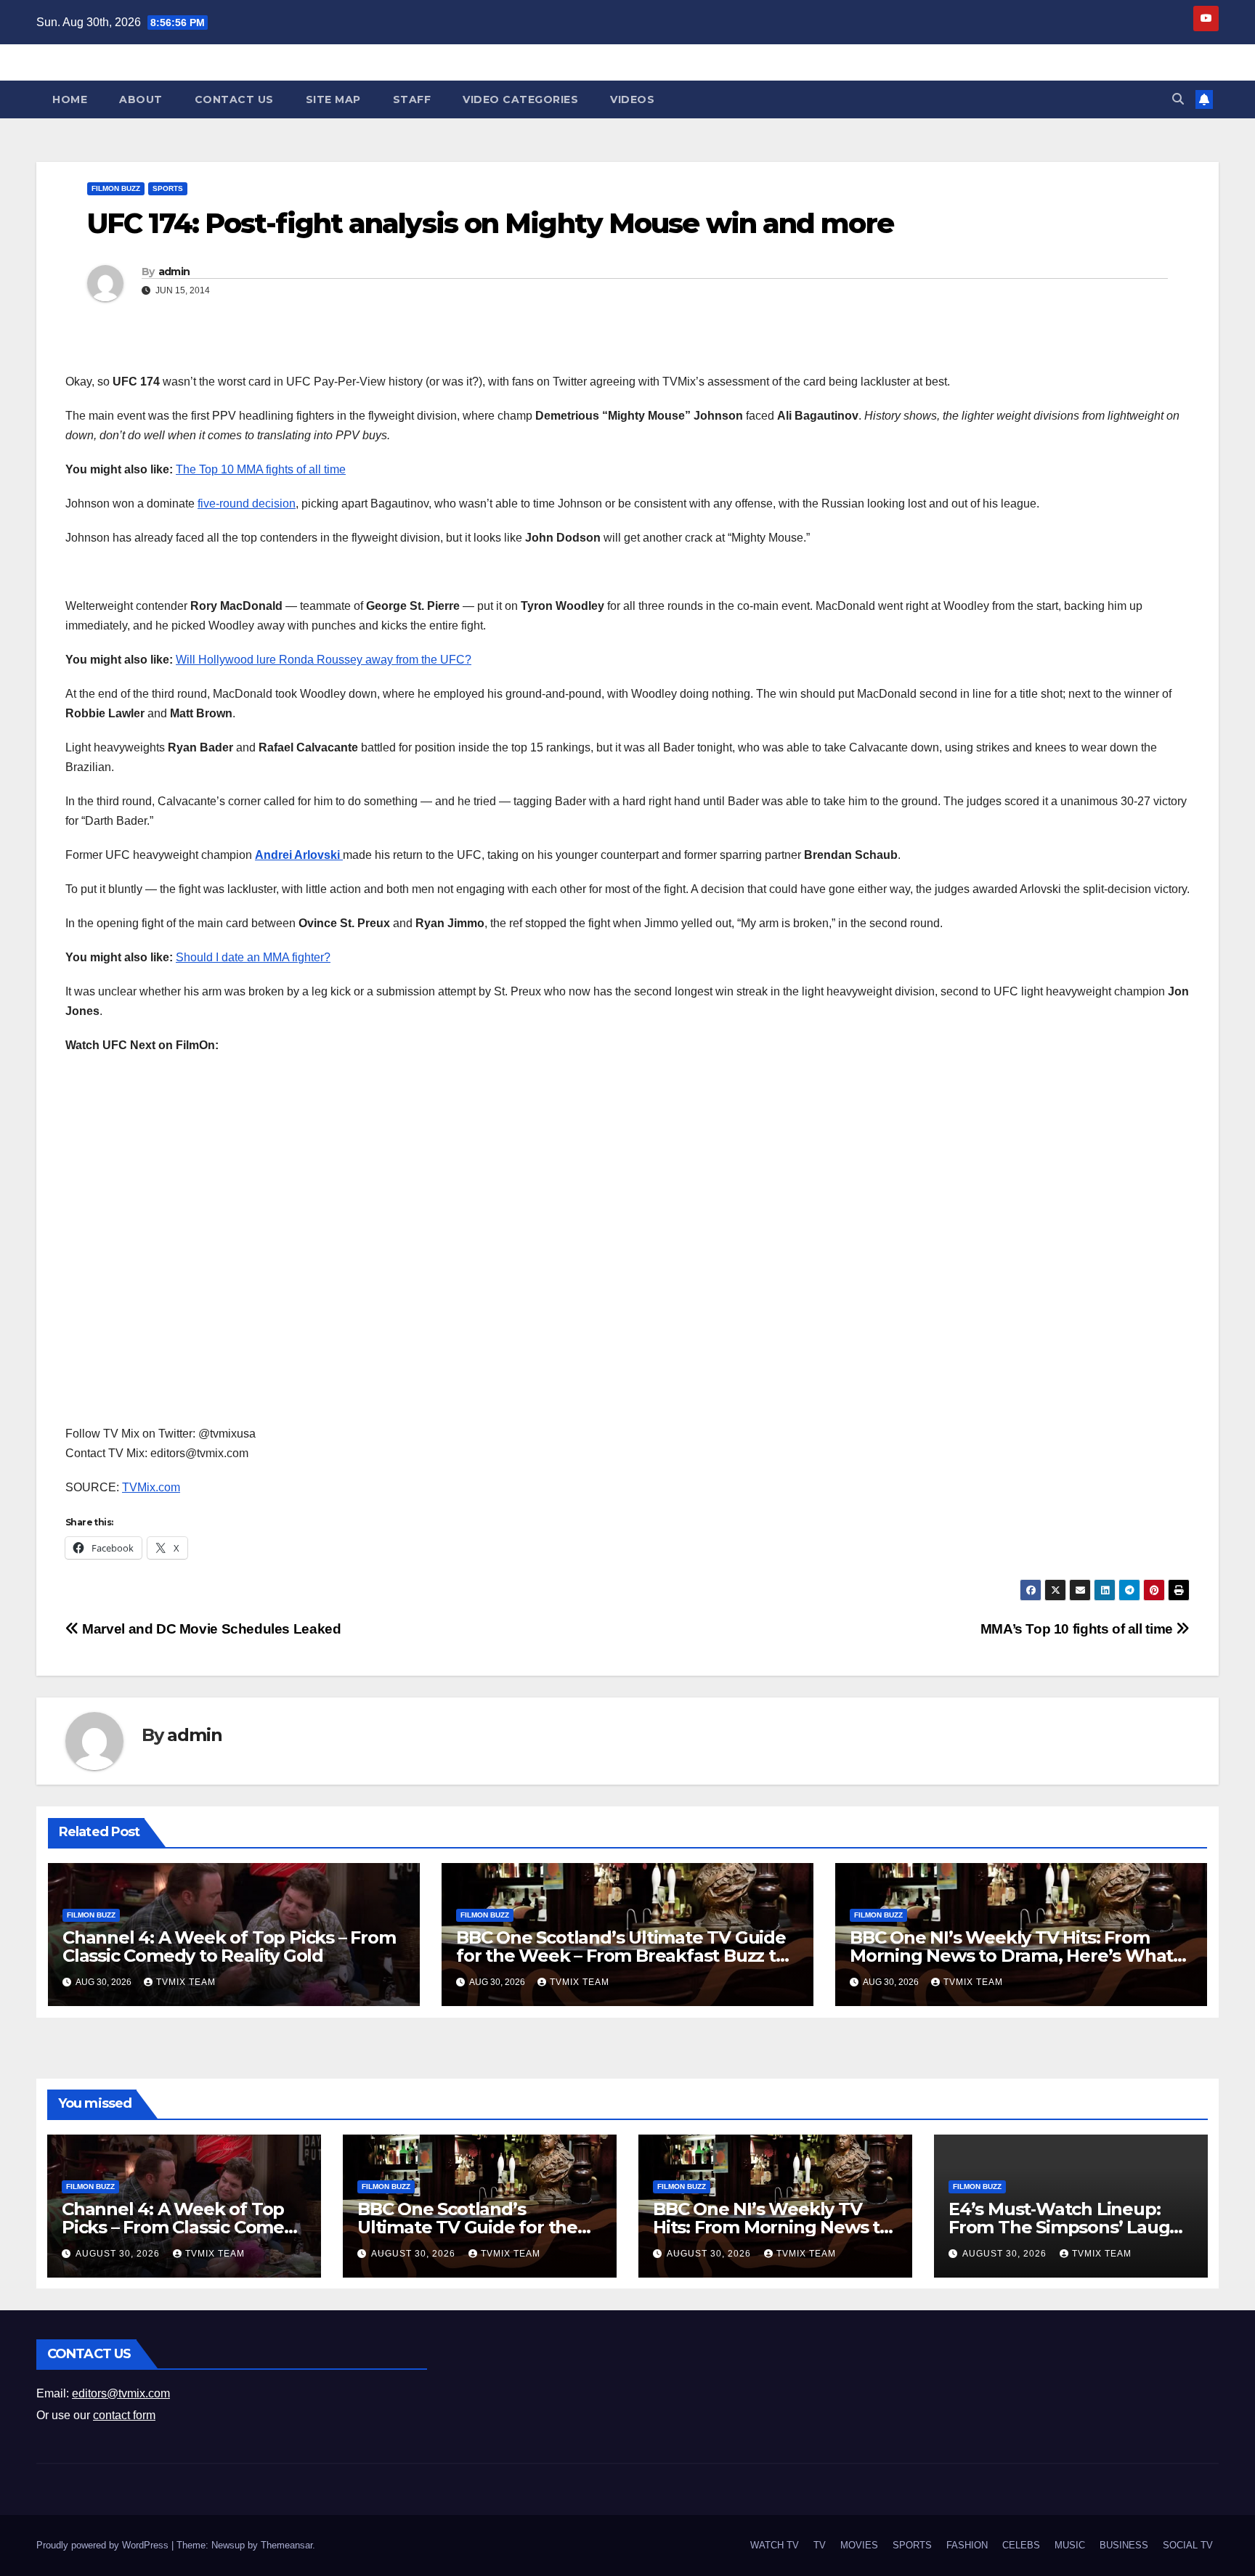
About (141, 99)
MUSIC (1070, 2545)
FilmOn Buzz (116, 188)
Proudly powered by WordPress (104, 2545)
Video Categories (520, 99)
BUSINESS (1124, 2545)
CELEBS (1021, 2545)
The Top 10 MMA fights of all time (261, 469)
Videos (632, 99)
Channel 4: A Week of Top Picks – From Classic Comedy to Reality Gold (229, 1947)
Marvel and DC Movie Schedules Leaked (210, 1629)
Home (70, 99)
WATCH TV (775, 2545)
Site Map (333, 99)
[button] (1178, 99)
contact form (124, 2415)
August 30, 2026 (119, 2254)
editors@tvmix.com (121, 2393)
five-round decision (247, 504)
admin (174, 272)
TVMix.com (151, 1487)
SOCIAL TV (1188, 2545)
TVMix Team (186, 1982)
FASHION (967, 2545)
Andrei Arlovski (299, 855)
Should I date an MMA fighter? (253, 957)
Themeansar (287, 2545)
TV (820, 2545)
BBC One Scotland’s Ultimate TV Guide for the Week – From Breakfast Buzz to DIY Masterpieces (621, 1956)
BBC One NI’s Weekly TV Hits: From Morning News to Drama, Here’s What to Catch (1011, 1956)
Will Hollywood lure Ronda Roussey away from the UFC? (324, 660)
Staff (412, 99)
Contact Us (234, 99)
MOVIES (859, 2545)
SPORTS (168, 188)
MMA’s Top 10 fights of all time (1079, 1629)
